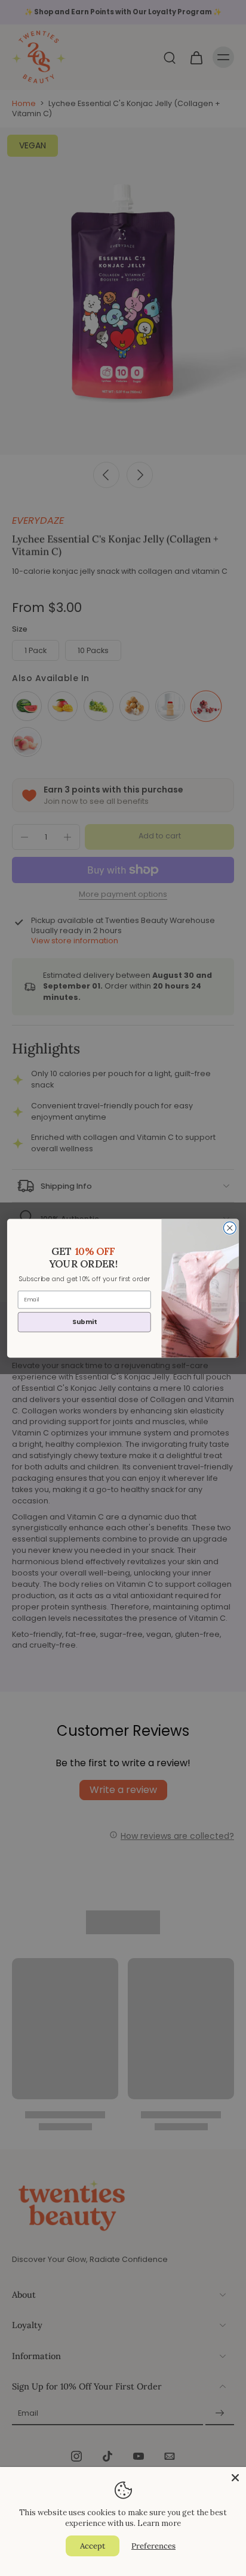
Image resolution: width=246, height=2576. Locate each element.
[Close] (235, 2478)
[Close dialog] (230, 1228)
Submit (84, 1321)
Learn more (159, 2523)
